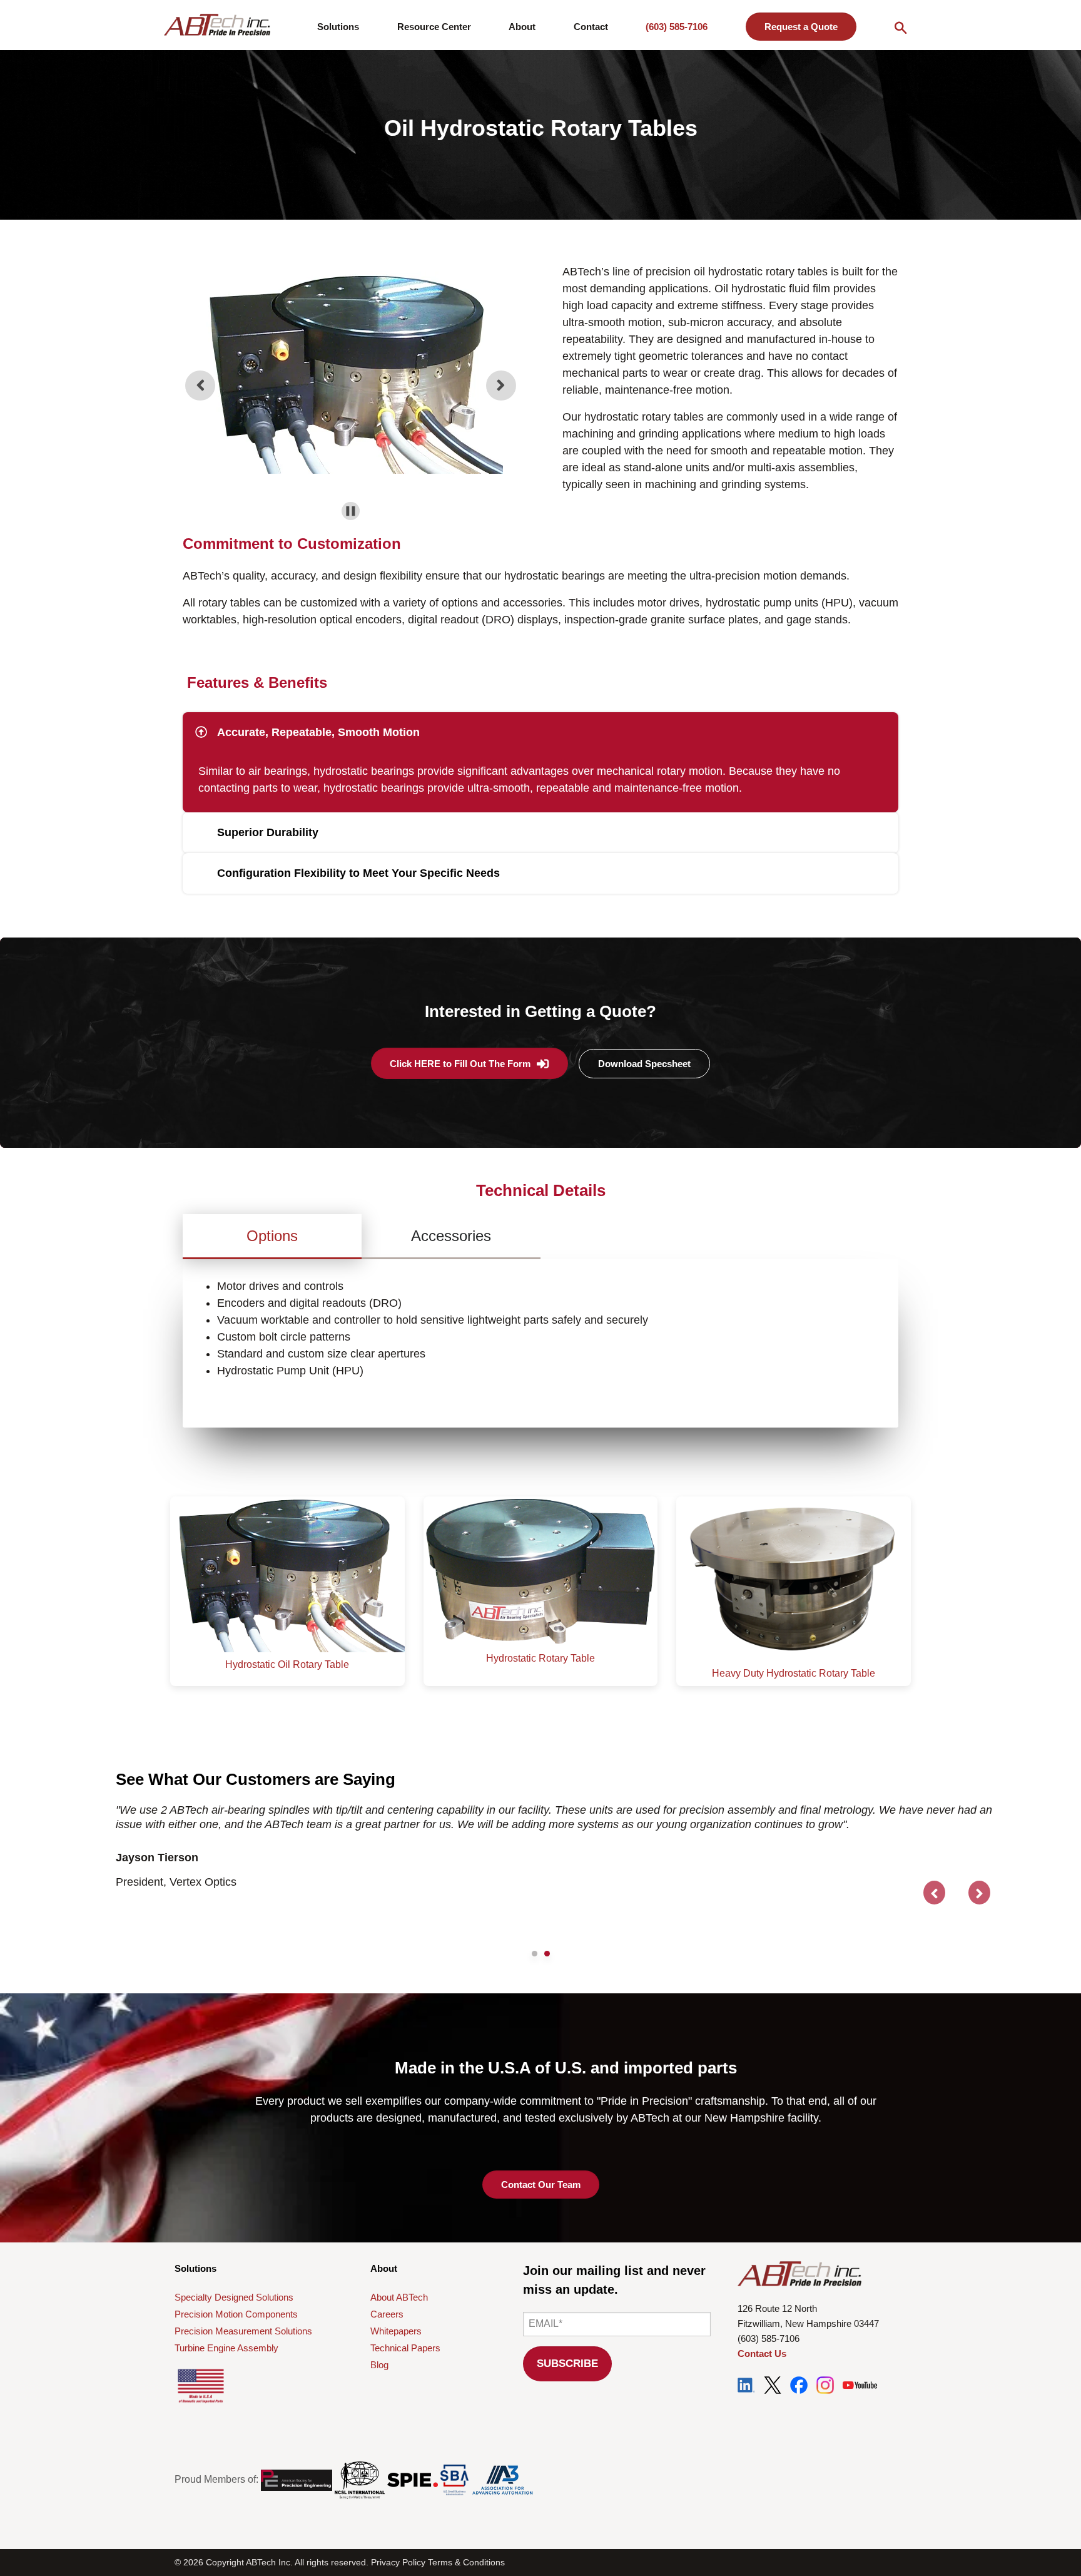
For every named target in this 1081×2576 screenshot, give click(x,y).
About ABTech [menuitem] (399, 2297)
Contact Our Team (541, 2185)
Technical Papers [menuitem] (405, 2348)
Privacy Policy (398, 2562)
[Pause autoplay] (351, 511)
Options (272, 1236)
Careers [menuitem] (387, 2314)
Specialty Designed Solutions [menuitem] (234, 2297)
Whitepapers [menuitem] (396, 2331)
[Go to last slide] (200, 386)
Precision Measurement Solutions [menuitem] (243, 2331)
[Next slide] (501, 386)
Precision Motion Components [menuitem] (236, 2314)
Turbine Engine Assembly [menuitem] (226, 2348)
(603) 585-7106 (677, 27)
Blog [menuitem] (379, 2365)
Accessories (451, 1236)
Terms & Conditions (466, 2562)
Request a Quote (801, 27)
